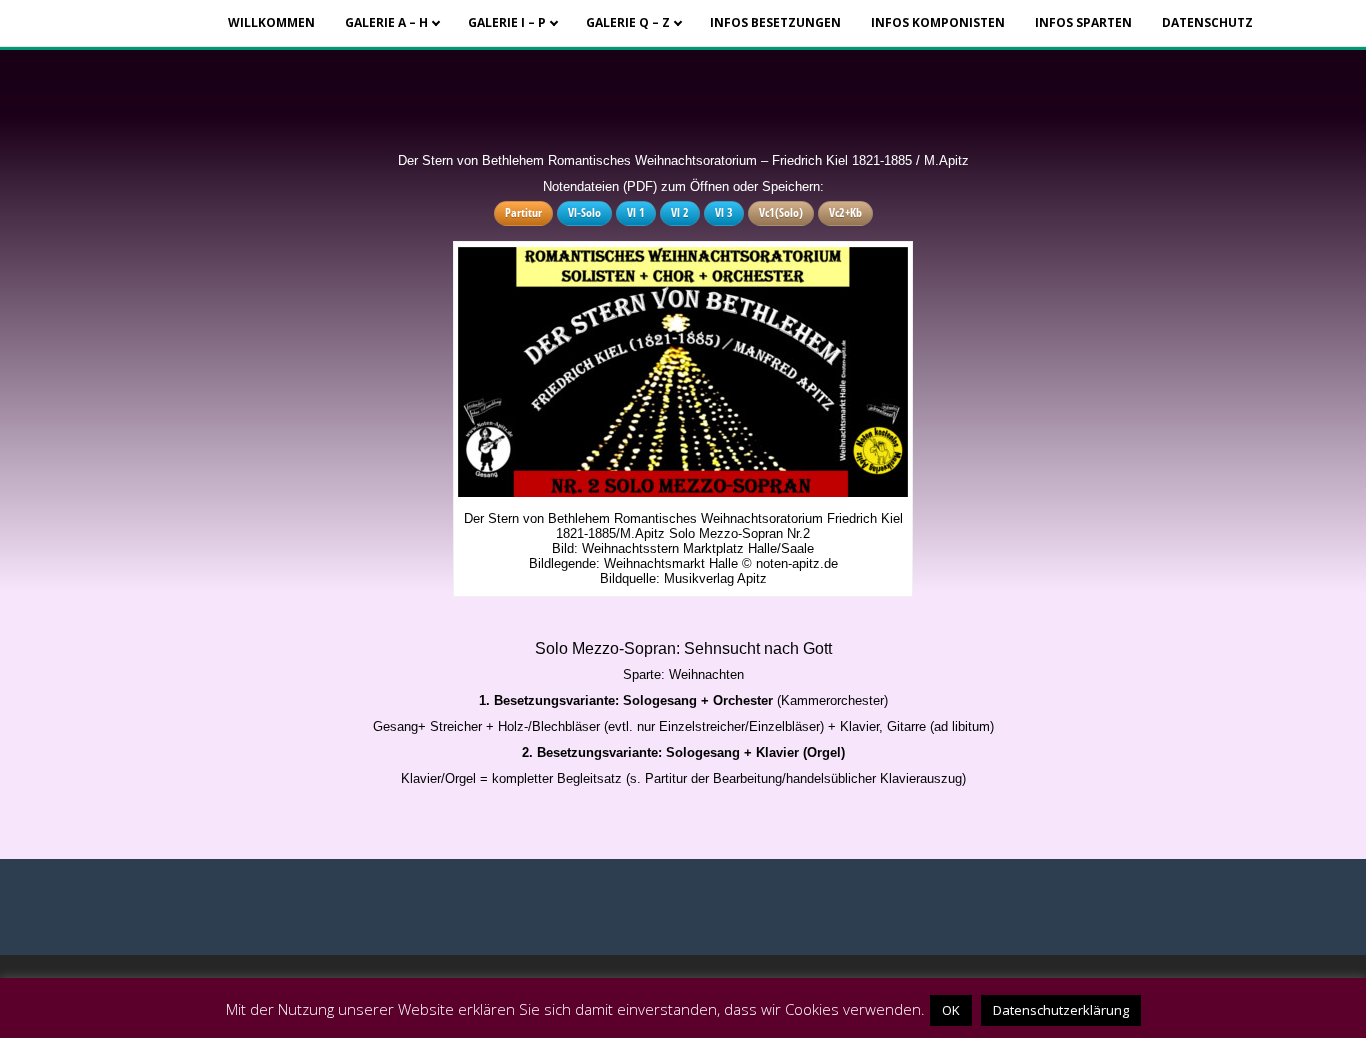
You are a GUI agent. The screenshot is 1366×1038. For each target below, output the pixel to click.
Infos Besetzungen (775, 22)
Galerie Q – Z (628, 22)
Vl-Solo (584, 212)
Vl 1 (636, 212)
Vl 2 (680, 212)
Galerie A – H (386, 22)
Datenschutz (1207, 22)
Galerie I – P (507, 22)
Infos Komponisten (938, 22)
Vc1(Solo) (781, 212)
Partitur (523, 212)
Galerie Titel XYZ (645, 48)
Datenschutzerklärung (1061, 1010)
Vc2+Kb (845, 212)
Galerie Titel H (404, 48)
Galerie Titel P (527, 48)
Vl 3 (724, 212)
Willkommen (271, 22)
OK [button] (951, 1010)
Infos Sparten (1083, 22)
